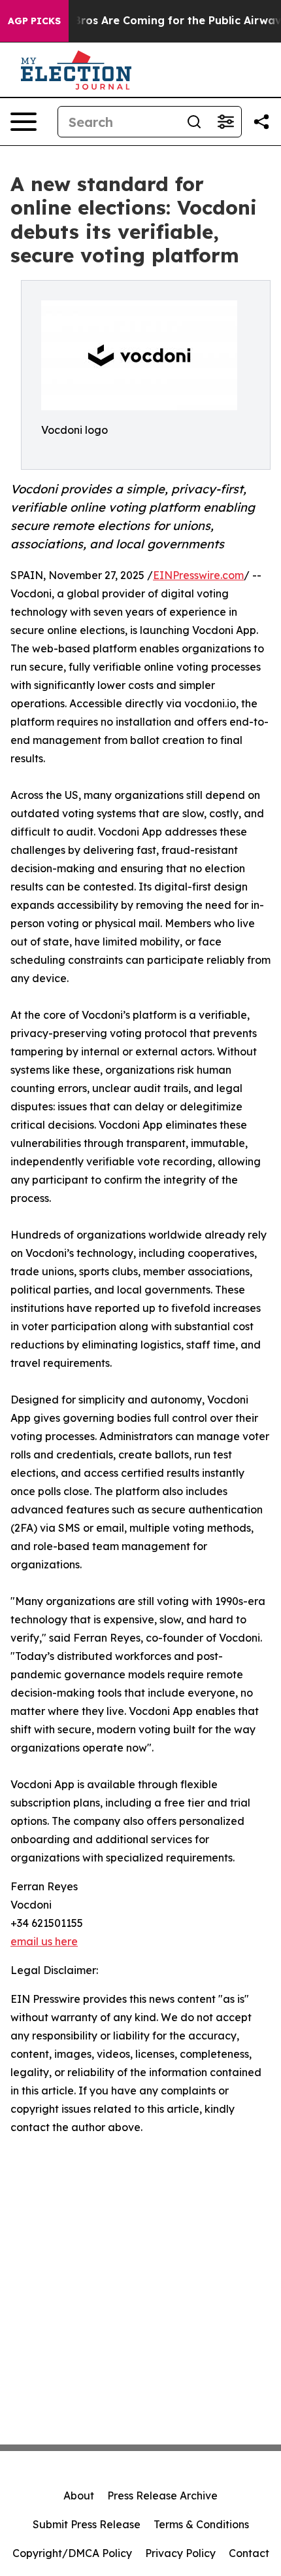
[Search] (194, 122)
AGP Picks (34, 21)
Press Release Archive (162, 2496)
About (79, 2496)
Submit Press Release (87, 2524)
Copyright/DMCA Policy (72, 2553)
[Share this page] (261, 122)
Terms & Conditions (201, 2524)
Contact (249, 2553)
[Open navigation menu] (24, 122)
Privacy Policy (180, 2553)
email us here (44, 1941)
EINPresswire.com (198, 575)
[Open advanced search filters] (225, 122)
